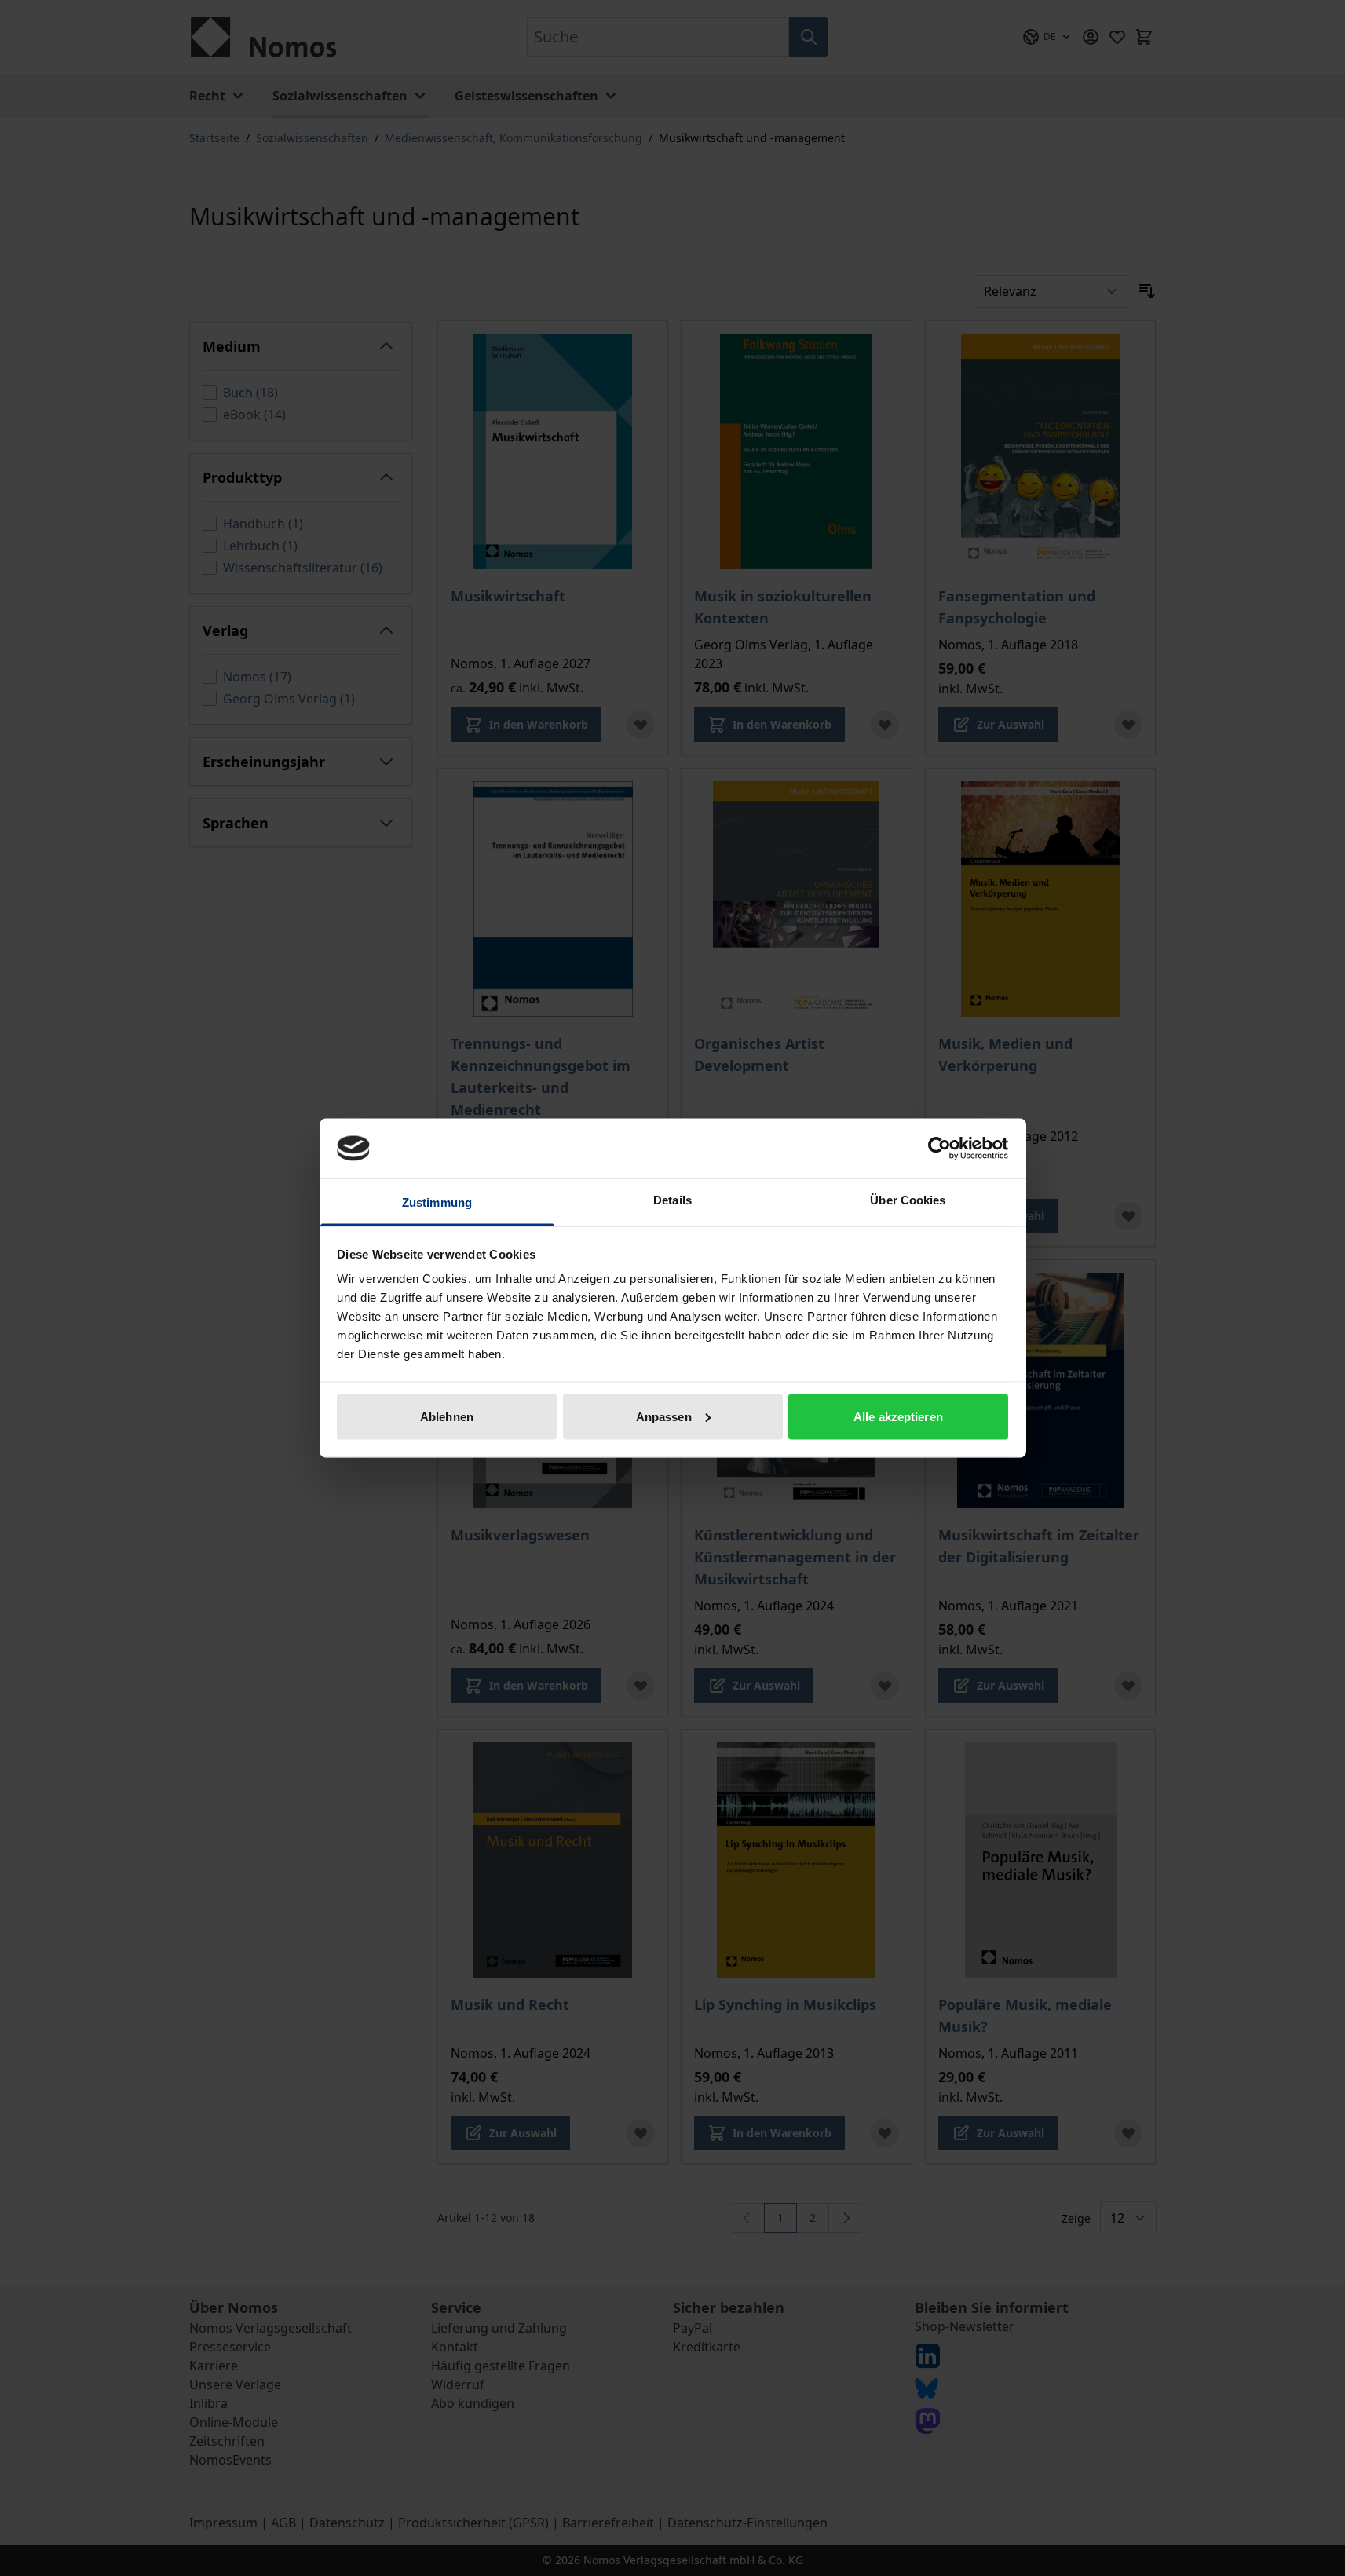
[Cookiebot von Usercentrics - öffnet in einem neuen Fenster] (939, 1148)
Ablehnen (447, 1416)
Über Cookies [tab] (908, 1200)
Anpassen (664, 1416)
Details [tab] (672, 1200)
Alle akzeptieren (898, 1416)
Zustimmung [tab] (437, 1202)
